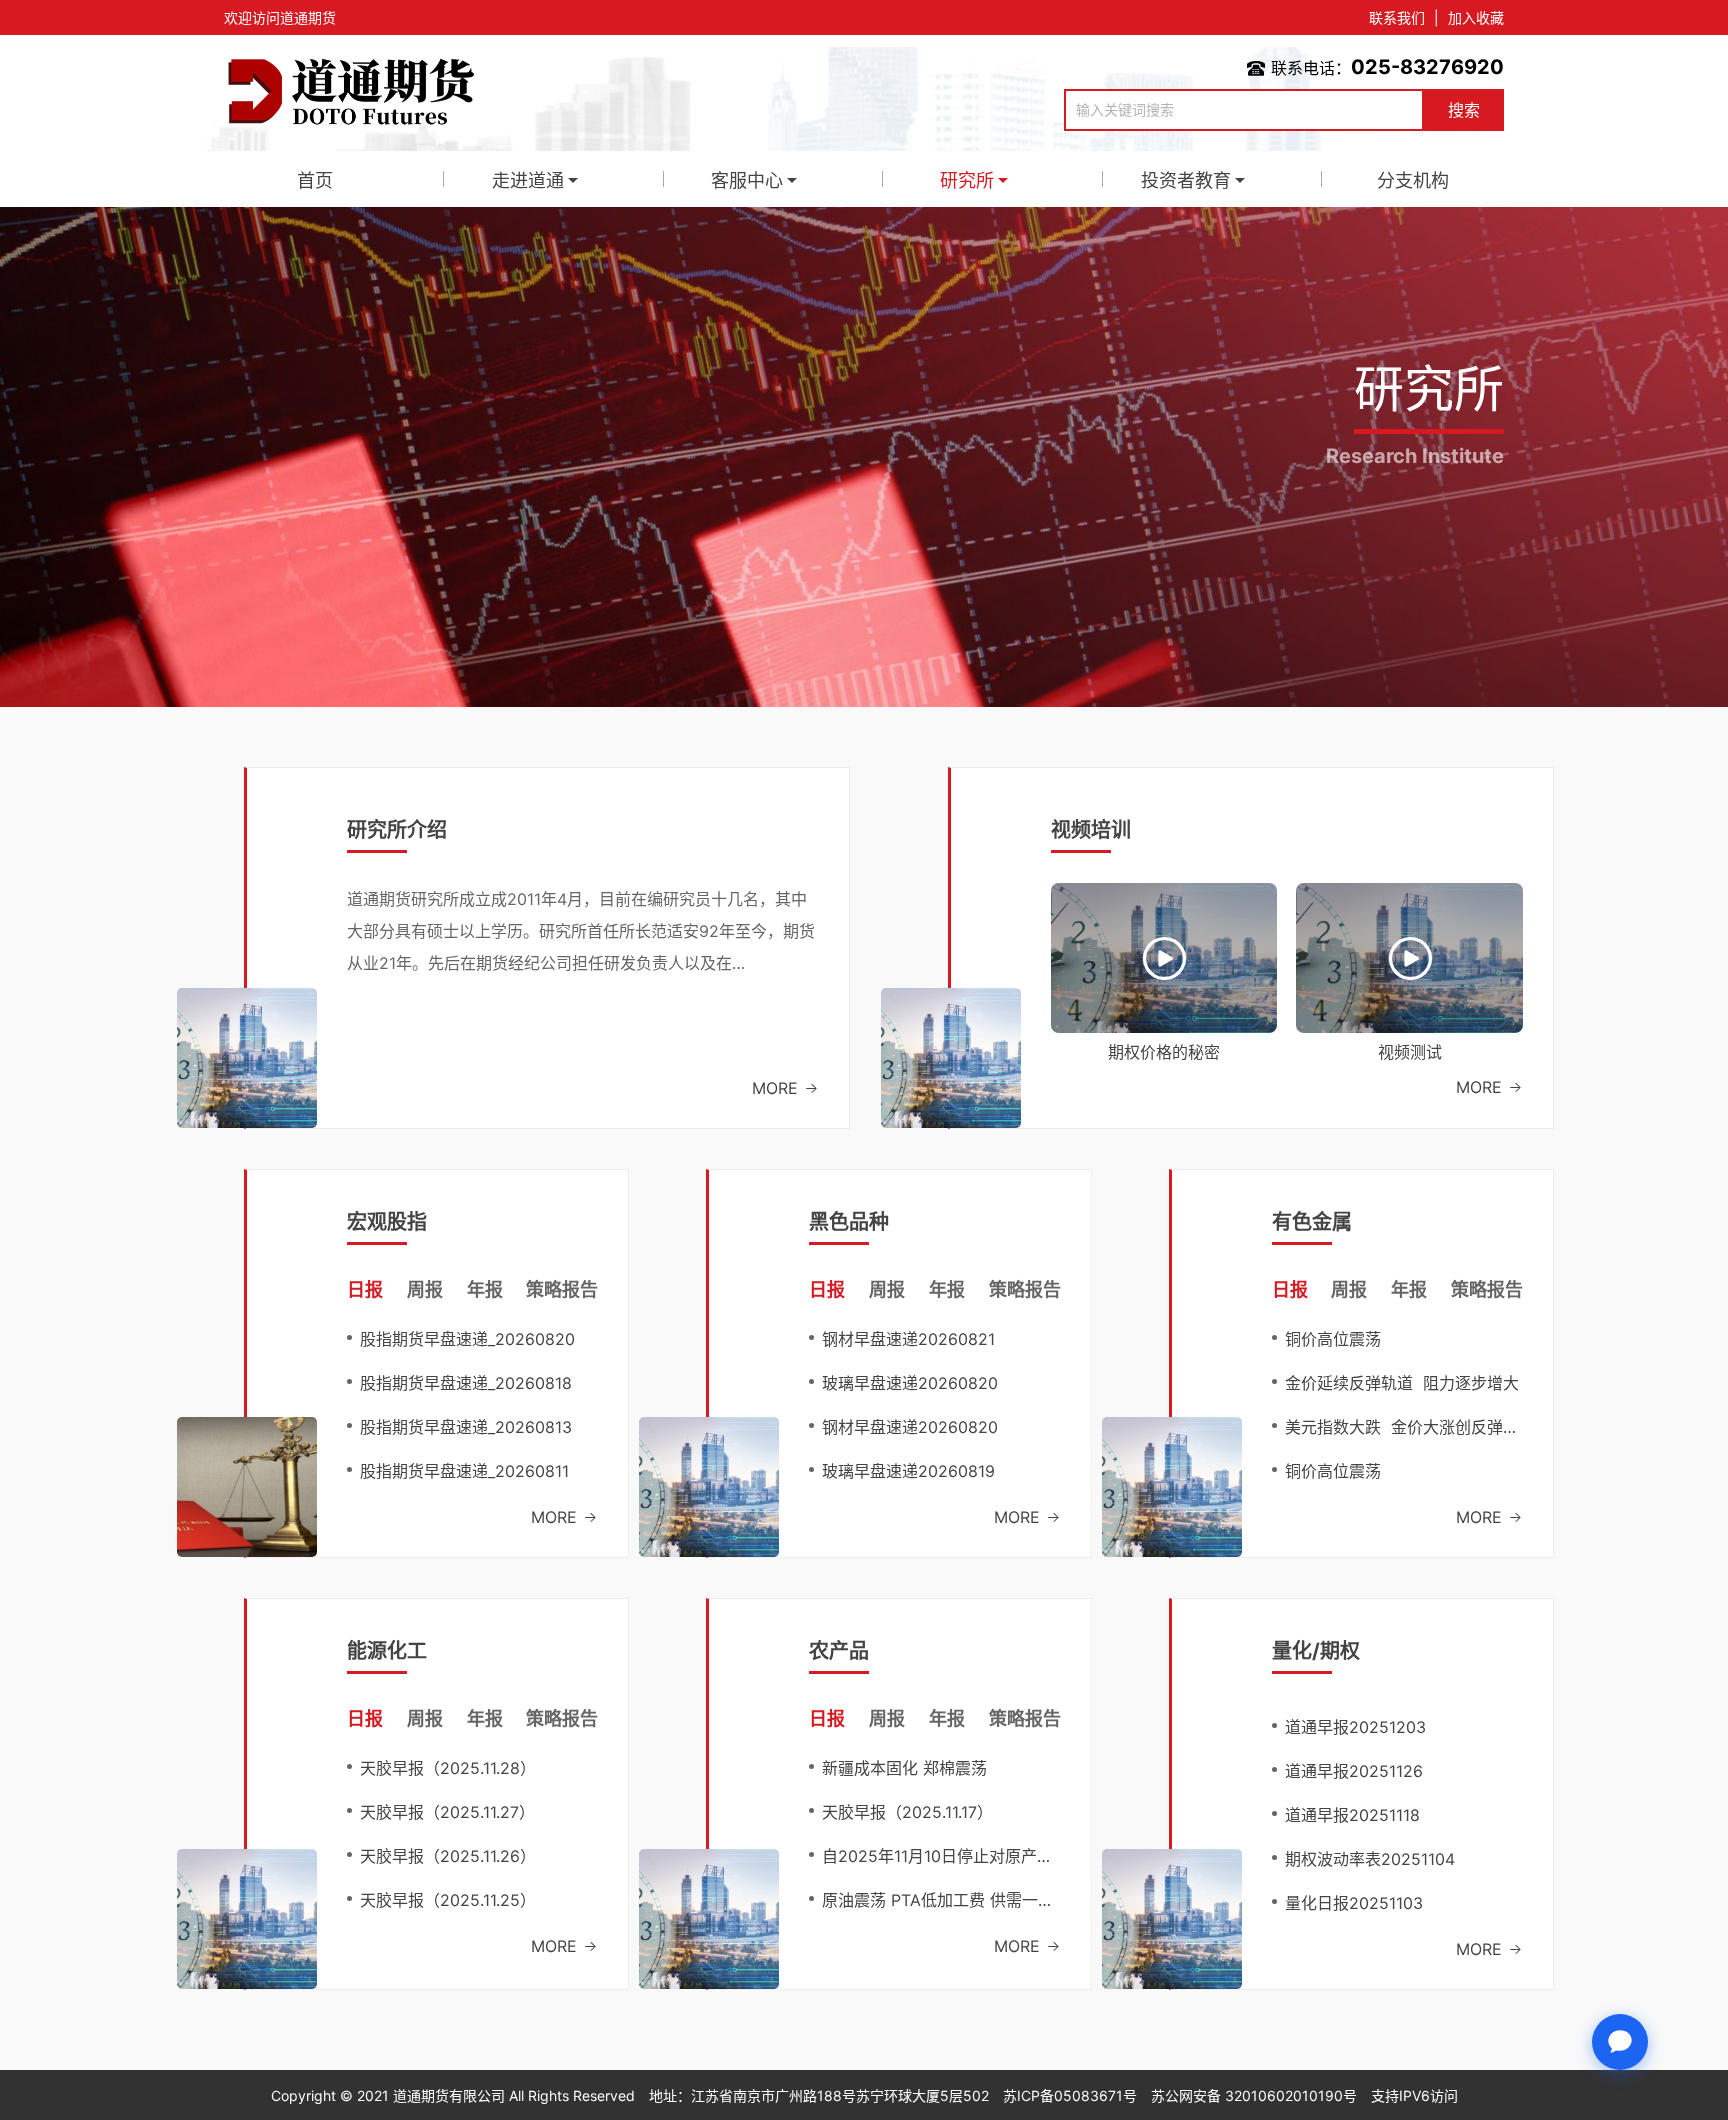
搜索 (1464, 110)
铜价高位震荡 (1333, 1339)
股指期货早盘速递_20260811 (464, 1471)
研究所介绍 (397, 830)
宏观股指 (387, 1222)
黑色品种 (849, 1222)
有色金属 (1312, 1222)
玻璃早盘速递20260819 (908, 1471)
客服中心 (747, 180)
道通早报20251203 (1355, 1727)
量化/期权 (1316, 1651)
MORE (777, 1088)
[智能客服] (1620, 2042)
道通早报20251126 (1354, 1771)
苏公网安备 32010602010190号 (1254, 2095)
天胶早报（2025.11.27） (447, 1812)
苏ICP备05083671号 (1070, 2095)
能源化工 (387, 1651)
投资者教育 (1186, 180)
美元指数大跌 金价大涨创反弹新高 (1404, 1427)
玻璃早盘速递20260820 (910, 1383)
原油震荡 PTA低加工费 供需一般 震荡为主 (941, 1900)
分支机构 (1413, 180)
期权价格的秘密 (1164, 1052)
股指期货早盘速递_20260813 (466, 1427)
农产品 (839, 1651)
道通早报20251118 (1352, 1815)
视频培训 (1091, 830)
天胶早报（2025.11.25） (448, 1900)
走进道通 (528, 180)
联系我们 (1397, 17)
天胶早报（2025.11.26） (448, 1856)
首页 (315, 180)
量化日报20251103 (1354, 1903)
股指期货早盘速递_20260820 (467, 1339)
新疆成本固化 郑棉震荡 (904, 1768)
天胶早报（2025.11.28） (448, 1768)
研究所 (967, 180)
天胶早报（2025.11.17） (907, 1812)
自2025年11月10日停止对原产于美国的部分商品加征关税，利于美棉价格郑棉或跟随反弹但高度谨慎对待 (941, 1856)
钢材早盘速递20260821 (908, 1339)
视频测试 (1410, 1052)
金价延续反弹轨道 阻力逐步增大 (1402, 1383)
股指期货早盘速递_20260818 (466, 1383)
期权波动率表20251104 (1370, 1859)
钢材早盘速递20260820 (910, 1427)
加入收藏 (1476, 17)
